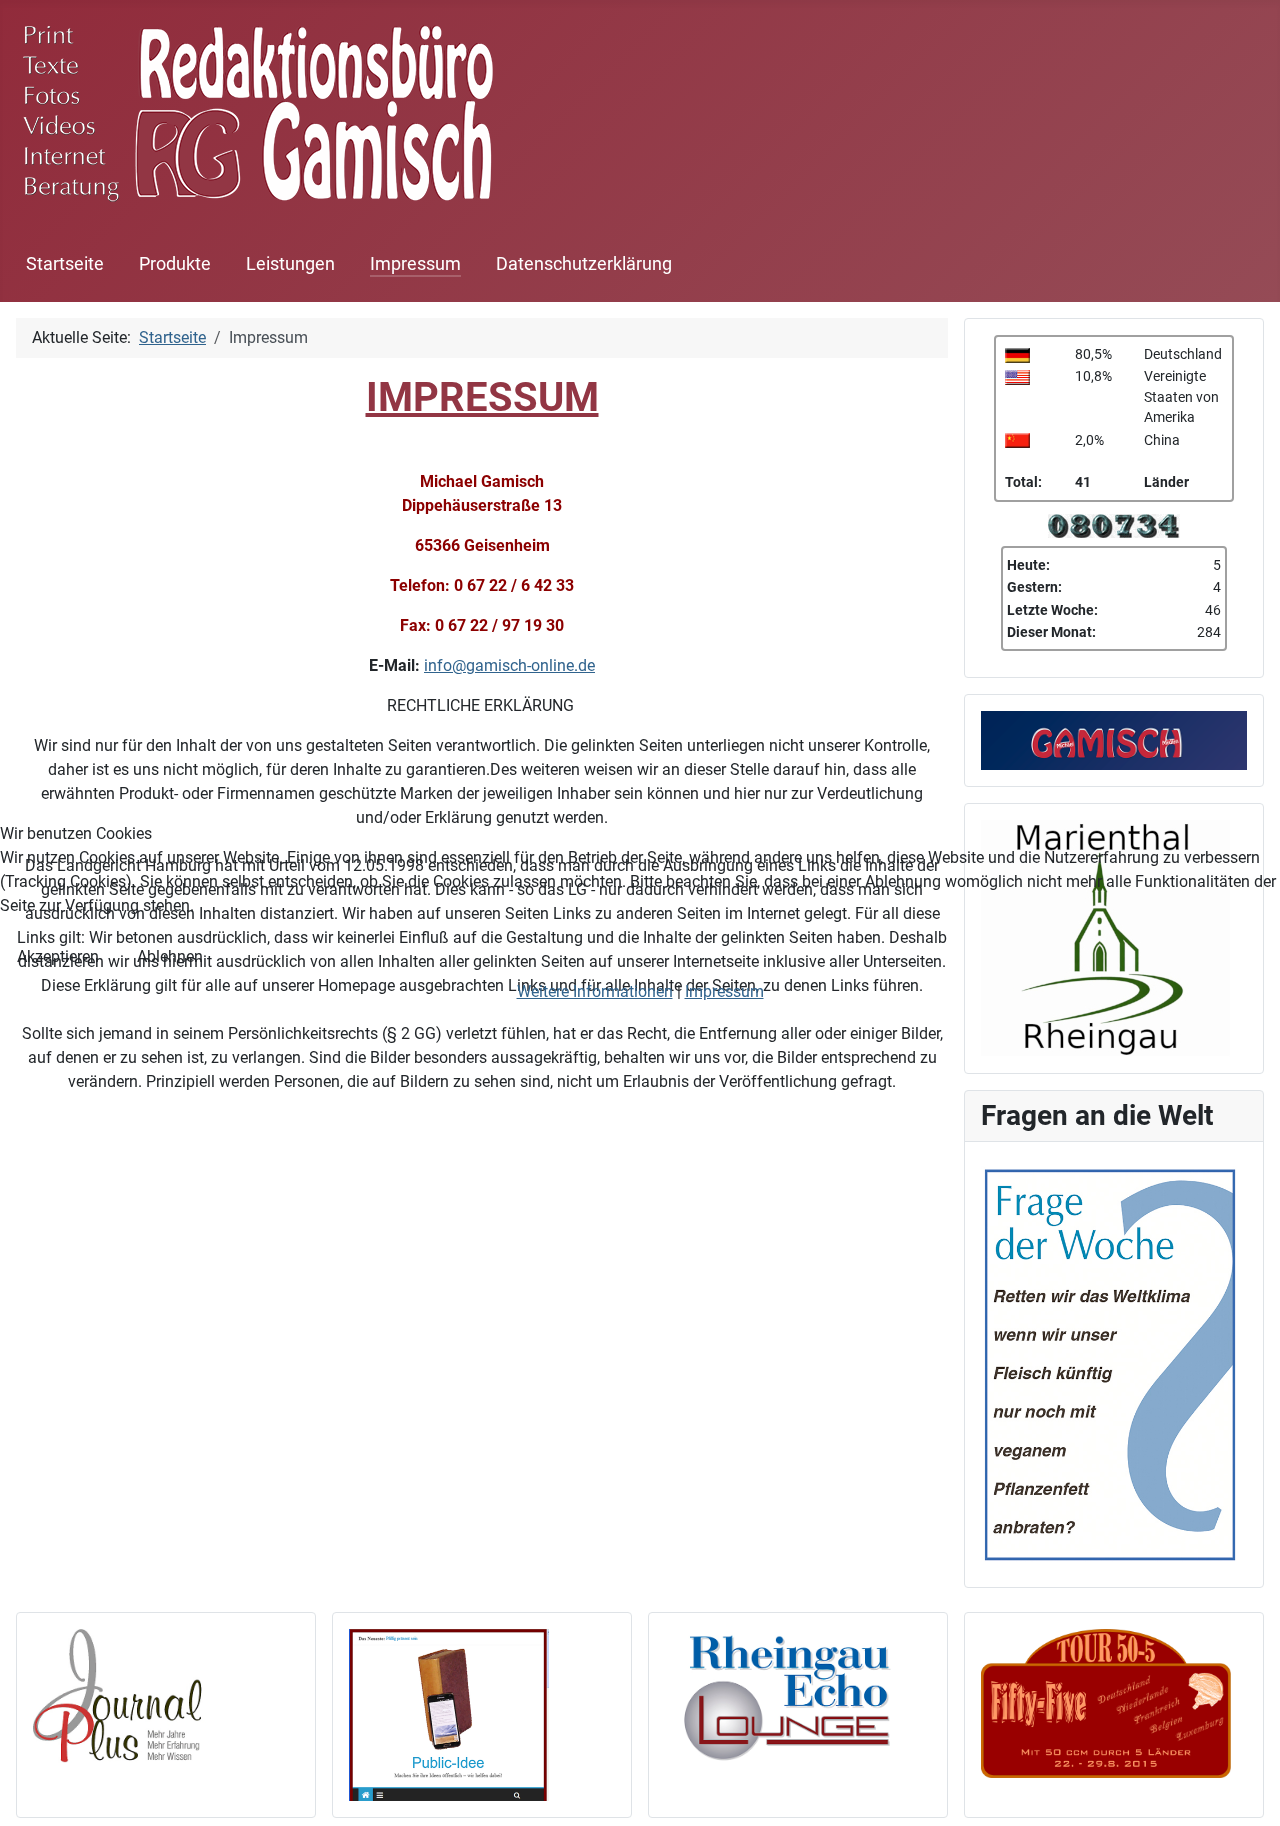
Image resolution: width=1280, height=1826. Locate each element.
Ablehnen (170, 956)
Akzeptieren (58, 956)
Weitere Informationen (595, 991)
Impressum (724, 991)
